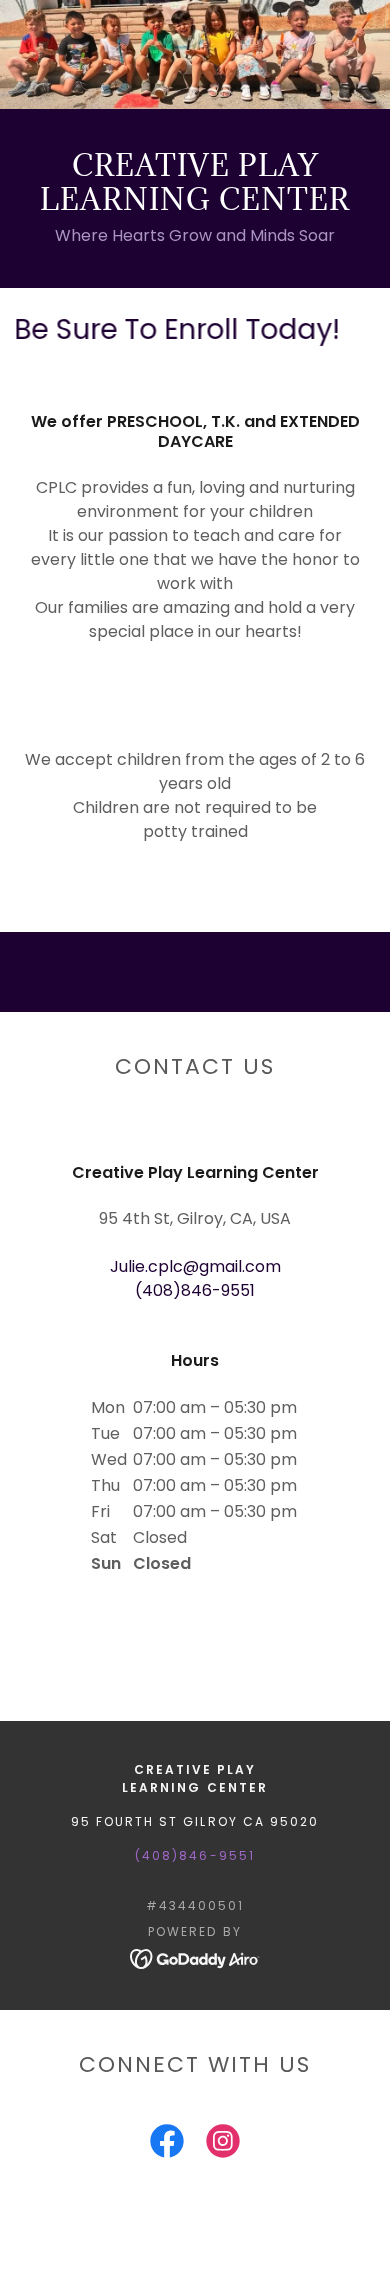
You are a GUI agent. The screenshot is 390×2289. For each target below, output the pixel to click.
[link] (195, 1957)
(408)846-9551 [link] (195, 1290)
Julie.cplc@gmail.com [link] (195, 1266)
